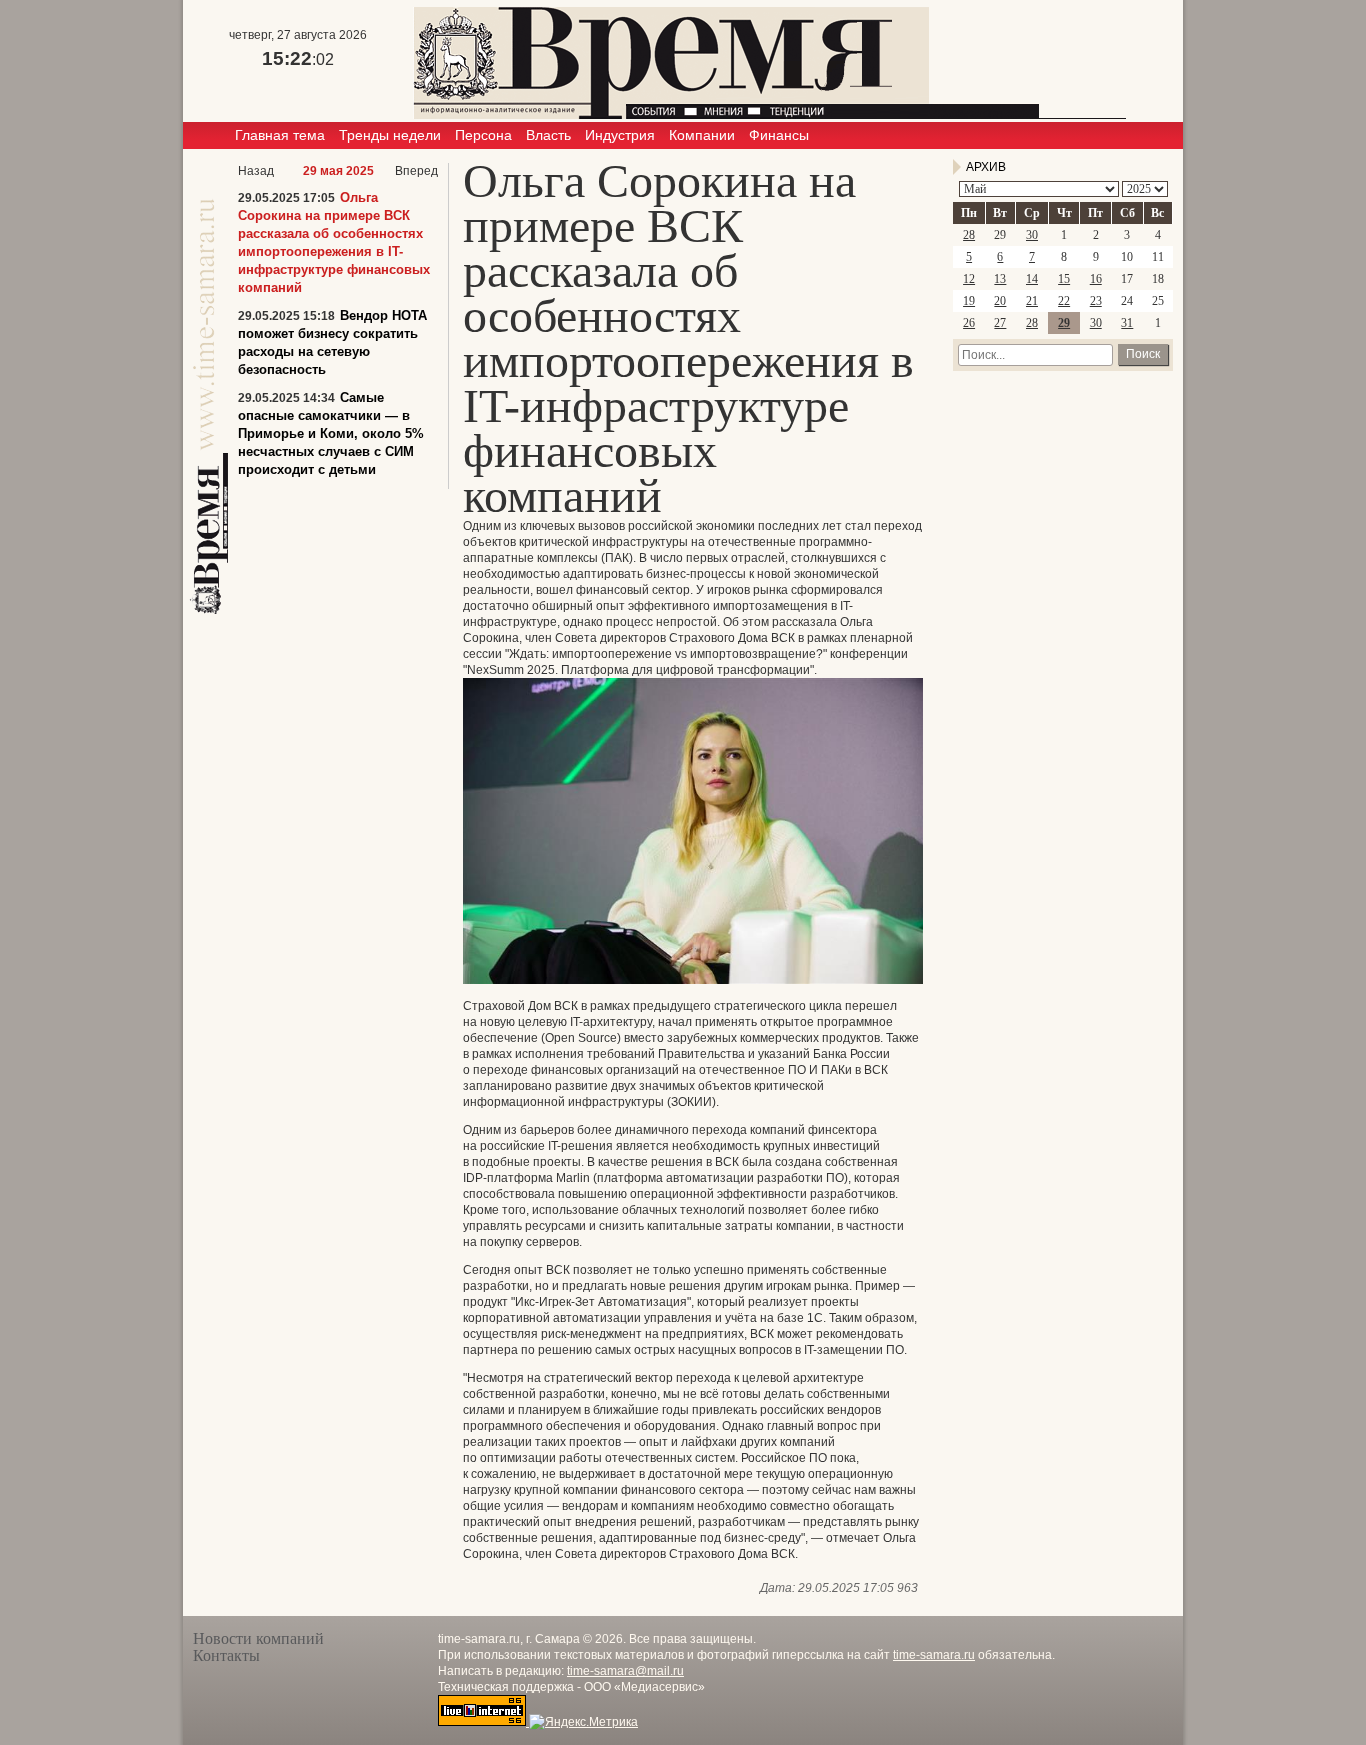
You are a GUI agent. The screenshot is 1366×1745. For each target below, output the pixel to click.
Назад (256, 171)
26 (969, 323)
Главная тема (280, 135)
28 (969, 235)
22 (1064, 301)
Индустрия (620, 135)
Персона (483, 135)
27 (1000, 323)
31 (1127, 323)
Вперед (416, 171)
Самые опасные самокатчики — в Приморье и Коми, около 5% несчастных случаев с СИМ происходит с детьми (331, 433)
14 (1032, 279)
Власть (548, 135)
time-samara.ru (934, 1655)
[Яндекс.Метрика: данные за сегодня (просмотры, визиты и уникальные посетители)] (583, 1722)
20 (1000, 301)
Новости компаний (258, 1638)
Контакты (226, 1655)
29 (1064, 323)
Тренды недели (390, 135)
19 (969, 301)
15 (1064, 279)
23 (1096, 301)
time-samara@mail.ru (625, 1671)
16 (1096, 279)
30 (1032, 235)
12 (969, 279)
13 (1000, 279)
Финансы (779, 135)
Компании (702, 135)
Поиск (1143, 354)
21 (1032, 301)
